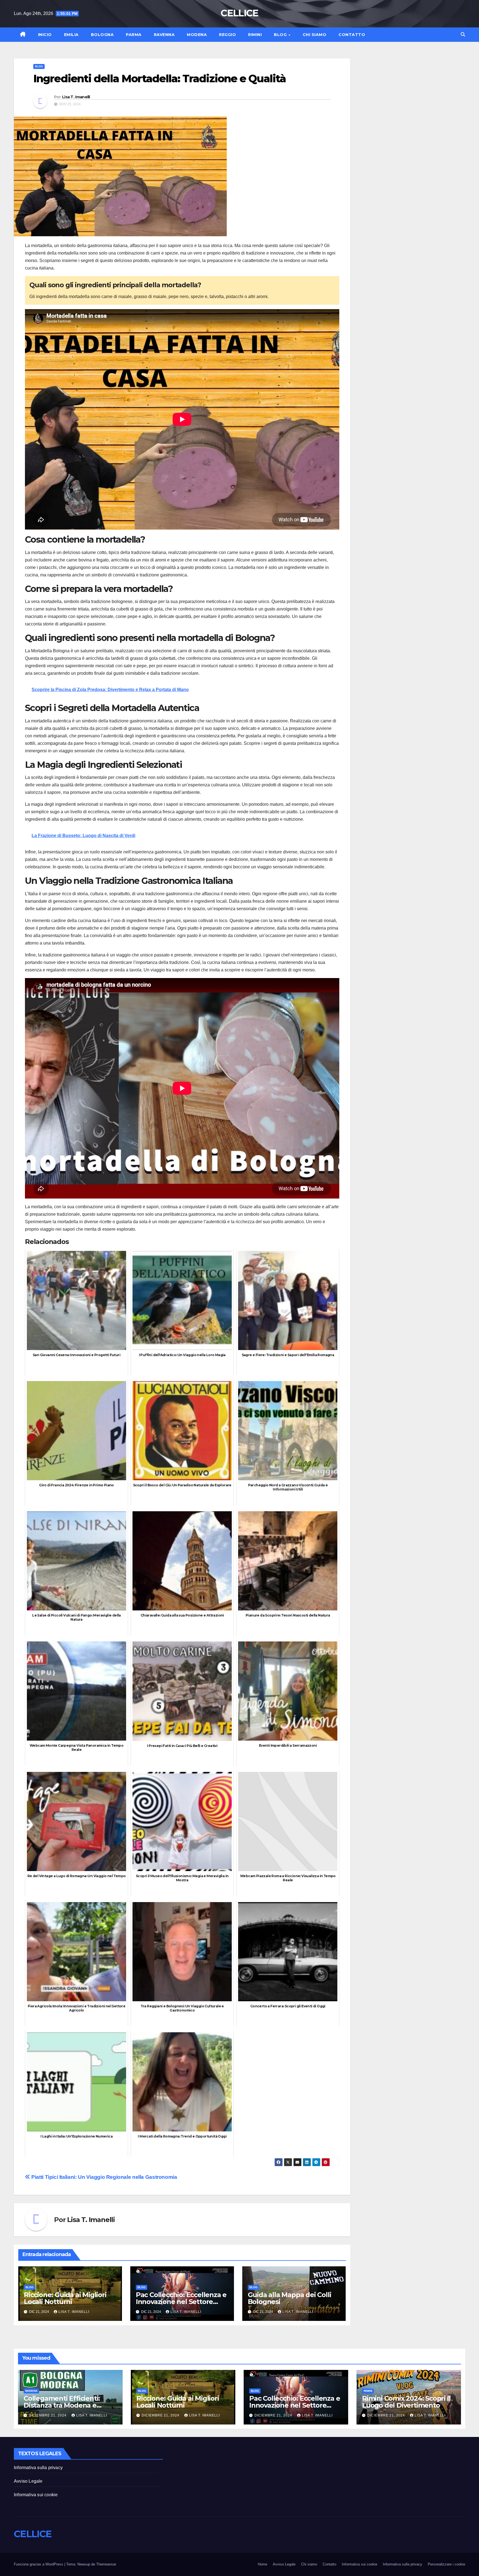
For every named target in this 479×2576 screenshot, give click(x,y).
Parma (134, 35)
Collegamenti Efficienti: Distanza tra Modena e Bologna (62, 2405)
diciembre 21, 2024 (48, 2415)
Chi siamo (315, 35)
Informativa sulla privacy (38, 2468)
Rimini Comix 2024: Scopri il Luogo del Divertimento (406, 2402)
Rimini (255, 35)
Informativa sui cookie (36, 2495)
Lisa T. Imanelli (76, 97)
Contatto (352, 35)
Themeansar (106, 2564)
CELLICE (239, 13)
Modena (197, 35)
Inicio (45, 35)
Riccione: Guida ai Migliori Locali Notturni (65, 2298)
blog (39, 66)
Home (263, 2564)
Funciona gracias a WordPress (39, 2564)
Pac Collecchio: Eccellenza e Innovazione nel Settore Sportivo (181, 2302)
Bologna (102, 35)
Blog (281, 35)
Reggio (227, 35)
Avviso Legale (28, 2481)
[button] (463, 34)
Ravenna (164, 35)
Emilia (71, 35)
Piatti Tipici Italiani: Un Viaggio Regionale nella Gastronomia (104, 2177)
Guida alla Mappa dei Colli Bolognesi (290, 2298)
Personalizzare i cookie (446, 2564)
